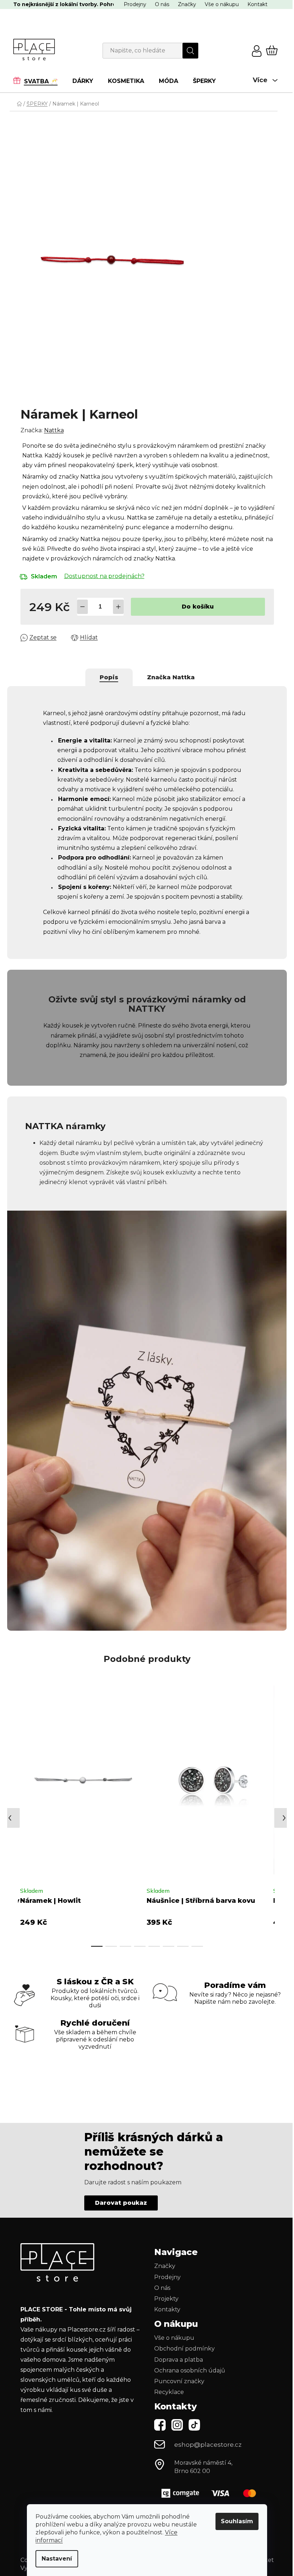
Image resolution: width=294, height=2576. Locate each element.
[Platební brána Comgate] (209, 2485)
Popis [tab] (106, 677)
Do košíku (195, 607)
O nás (159, 4)
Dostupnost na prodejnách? (101, 576)
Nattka (51, 430)
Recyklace (167, 2384)
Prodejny (132, 4)
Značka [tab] (168, 677)
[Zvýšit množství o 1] (115, 607)
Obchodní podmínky (182, 2341)
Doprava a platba (176, 2351)
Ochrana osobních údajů (187, 2362)
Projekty (164, 2290)
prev (13, 1806)
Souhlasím (234, 2521)
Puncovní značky (177, 2373)
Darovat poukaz (118, 2195)
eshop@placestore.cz (205, 2437)
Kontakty (165, 2301)
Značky (184, 4)
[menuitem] (36, 81)
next (263, 1806)
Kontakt (255, 4)
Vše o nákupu (219, 4)
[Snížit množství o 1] (80, 607)
